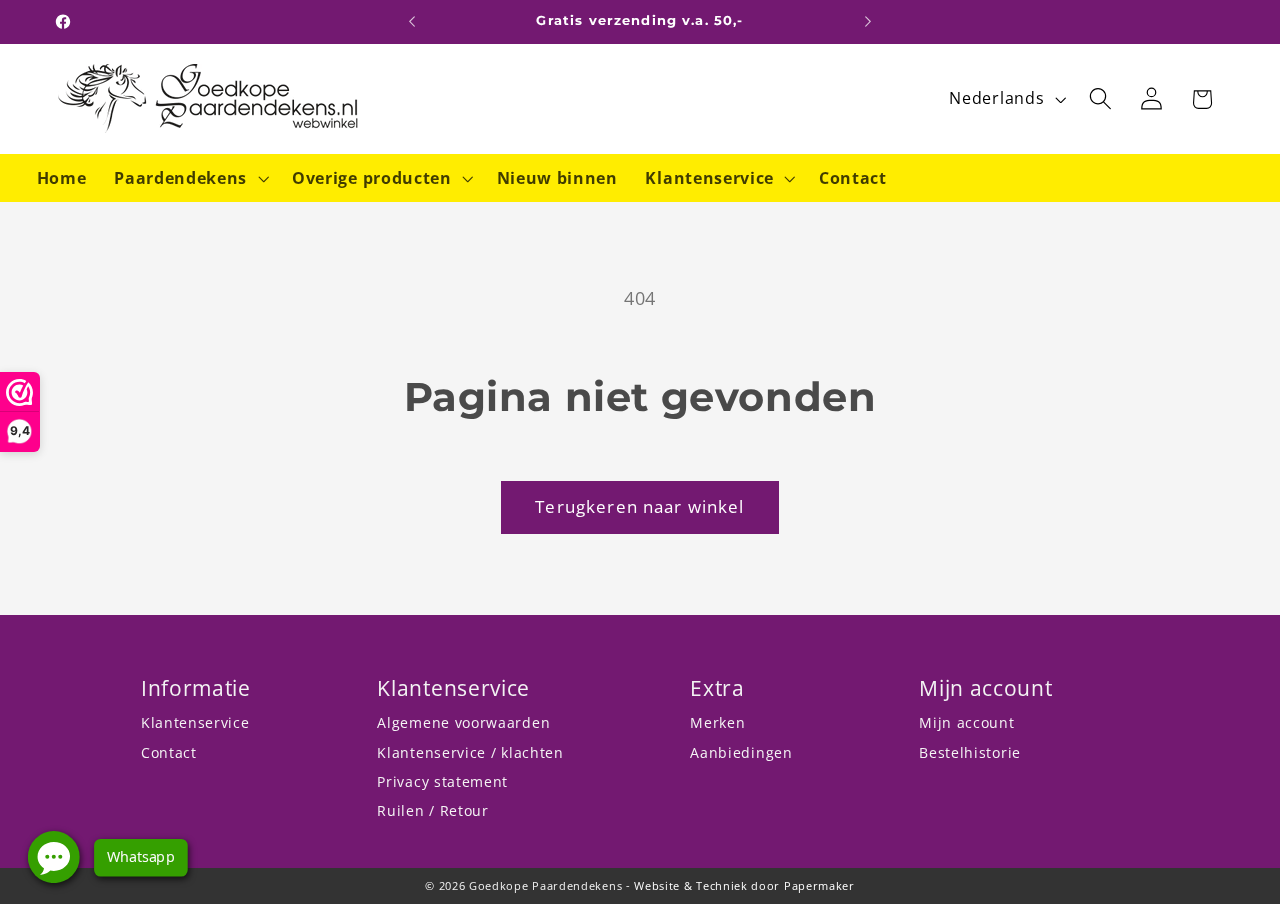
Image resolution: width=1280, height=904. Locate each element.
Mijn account (966, 722)
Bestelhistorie (970, 752)
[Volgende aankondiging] (868, 22)
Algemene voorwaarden (463, 722)
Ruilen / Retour (432, 810)
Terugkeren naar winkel (639, 506)
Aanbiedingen (741, 752)
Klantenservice (195, 722)
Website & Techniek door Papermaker (744, 885)
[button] (189, 178)
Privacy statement (442, 781)
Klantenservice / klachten (470, 752)
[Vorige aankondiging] (412, 22)
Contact (169, 752)
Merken (717, 722)
